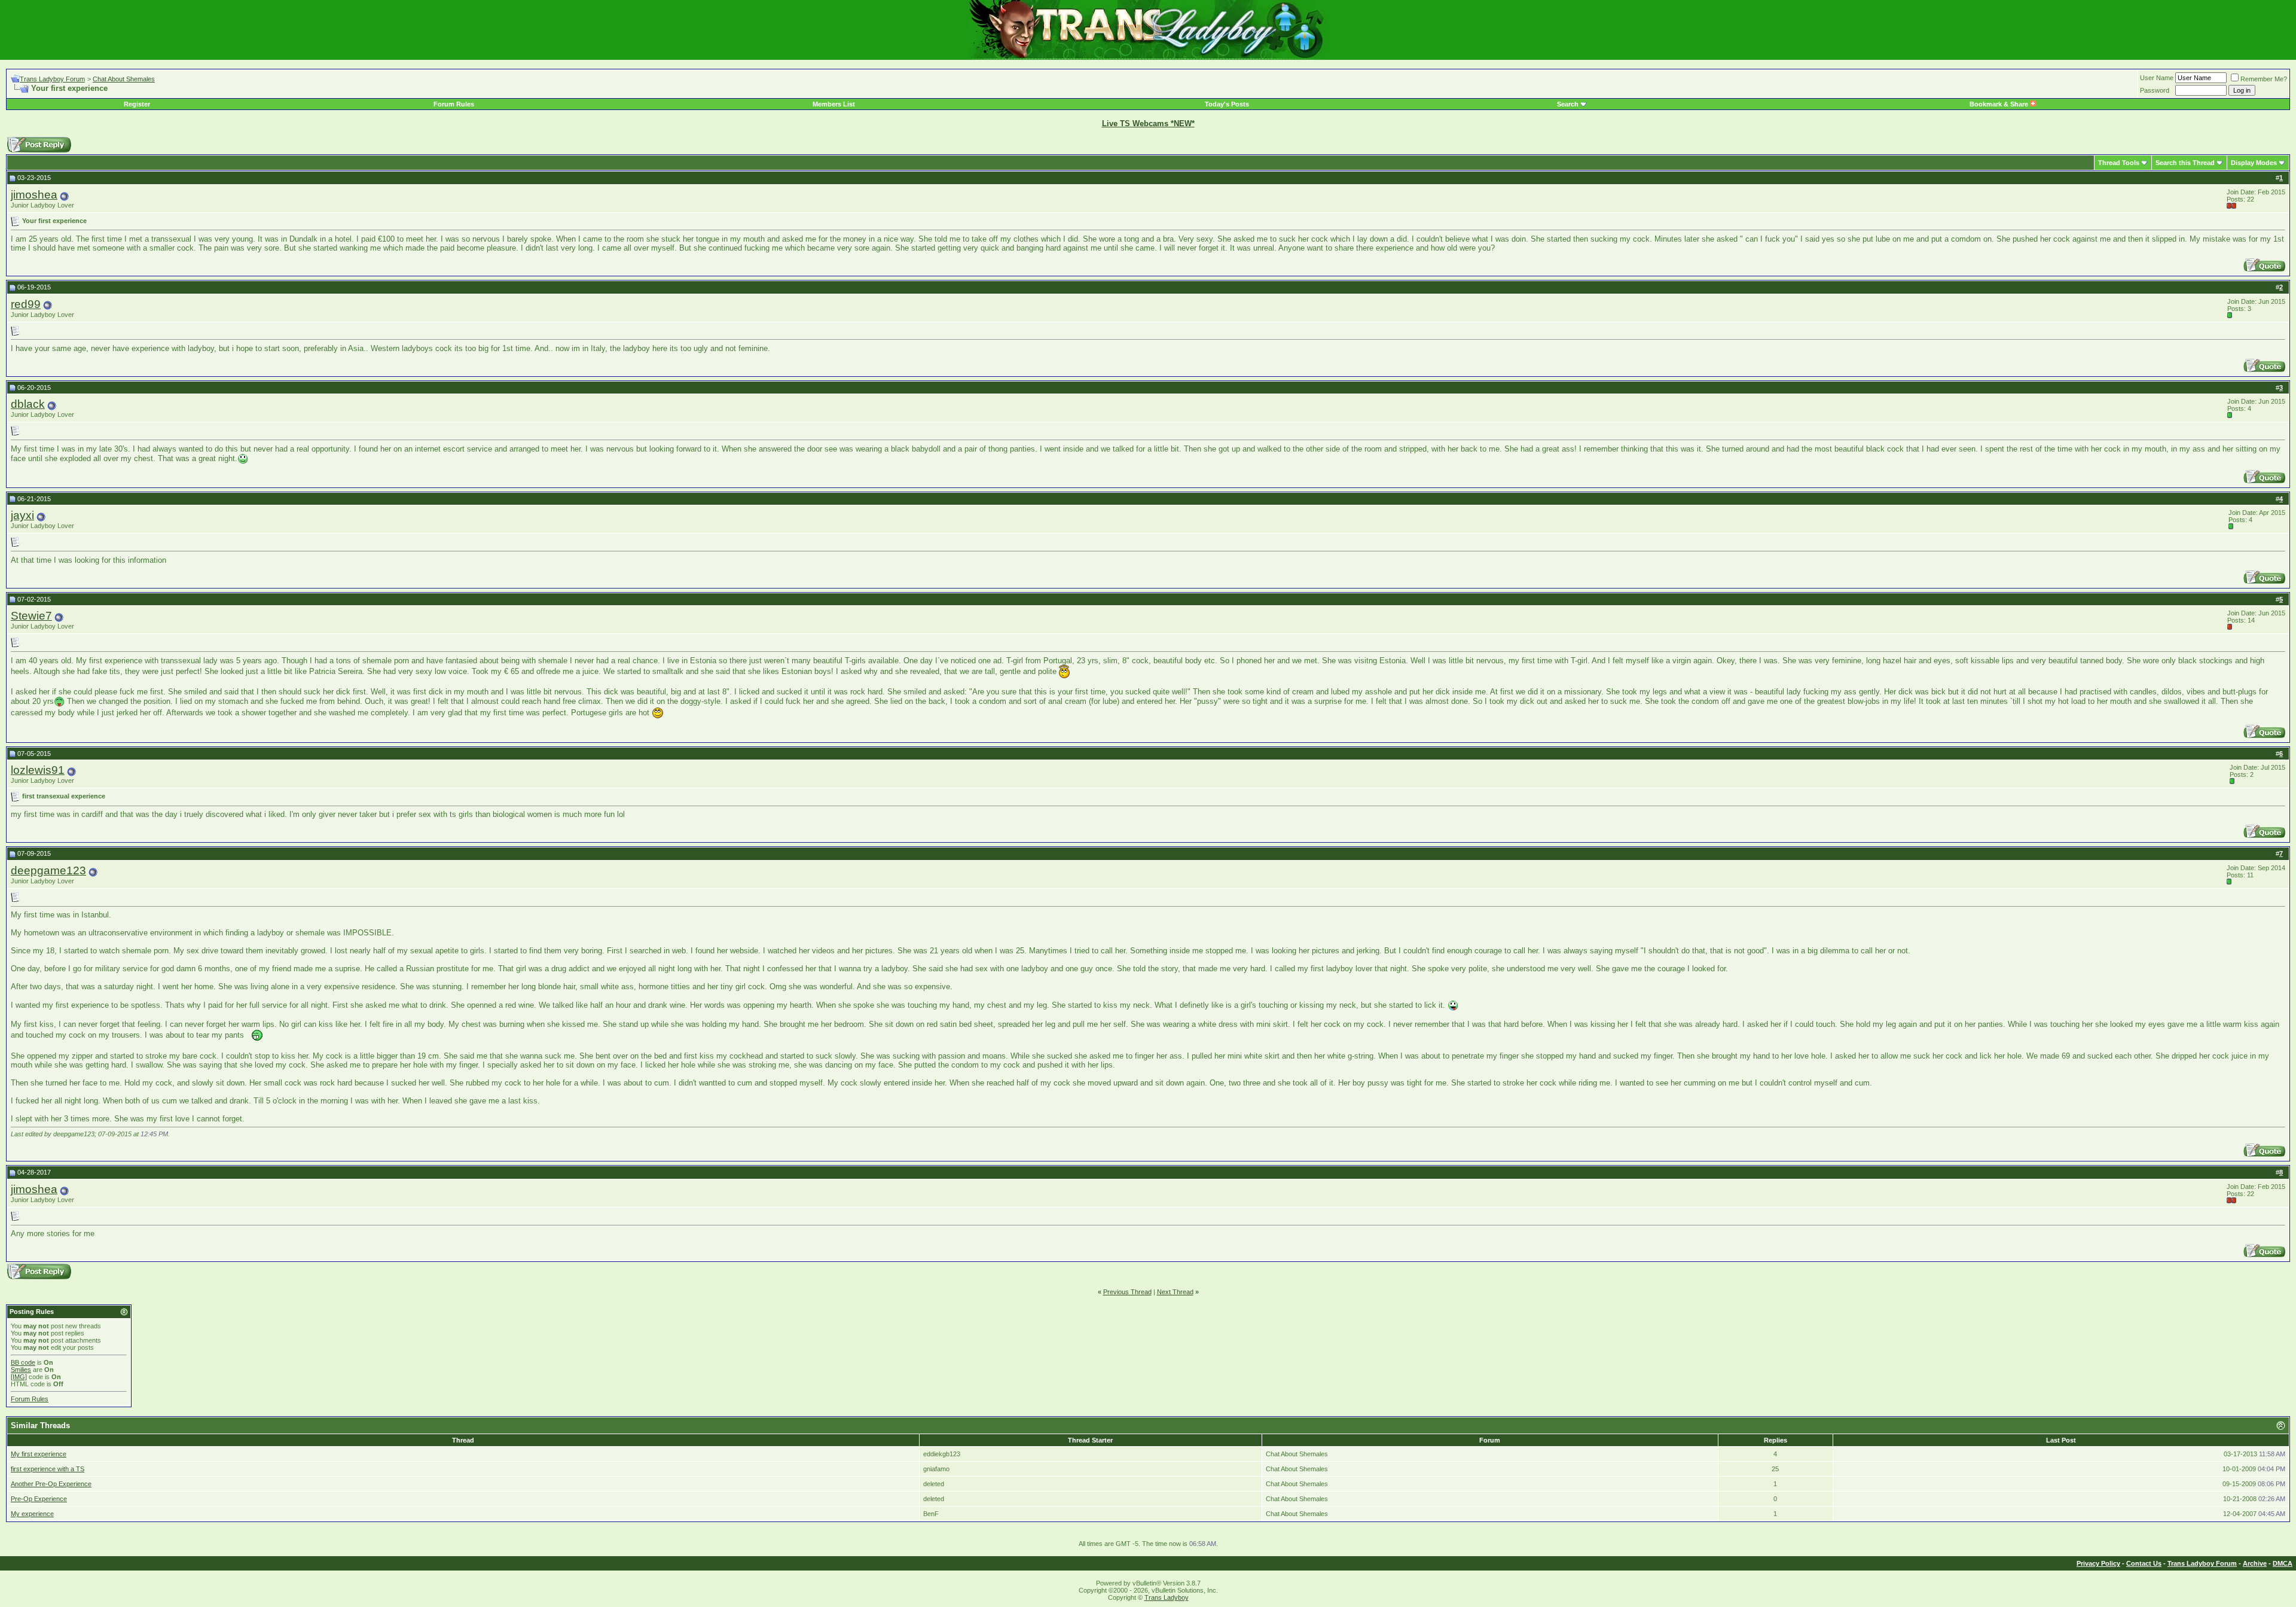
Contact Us (2144, 1563)
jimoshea (34, 195)
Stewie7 (31, 616)
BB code (23, 1362)
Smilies (21, 1370)
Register (137, 104)
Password (2155, 90)
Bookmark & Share (2000, 104)
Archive (2255, 1563)
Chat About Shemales (124, 79)
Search (1568, 104)
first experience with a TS (48, 1469)
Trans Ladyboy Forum (52, 79)
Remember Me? (2264, 79)
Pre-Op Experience (39, 1499)
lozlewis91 (38, 770)
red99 (26, 304)
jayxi (22, 515)
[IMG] (19, 1377)
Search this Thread (2185, 163)
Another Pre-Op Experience (51, 1484)
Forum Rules (454, 104)
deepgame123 (48, 870)
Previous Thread (1127, 1292)
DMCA (2283, 1563)
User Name (2157, 78)
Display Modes (2254, 163)
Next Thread (1175, 1292)
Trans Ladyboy (1167, 1597)
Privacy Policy (2098, 1563)
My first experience (39, 1454)
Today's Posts (1227, 104)
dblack (28, 404)
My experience (32, 1514)
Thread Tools (2119, 163)
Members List (834, 104)
